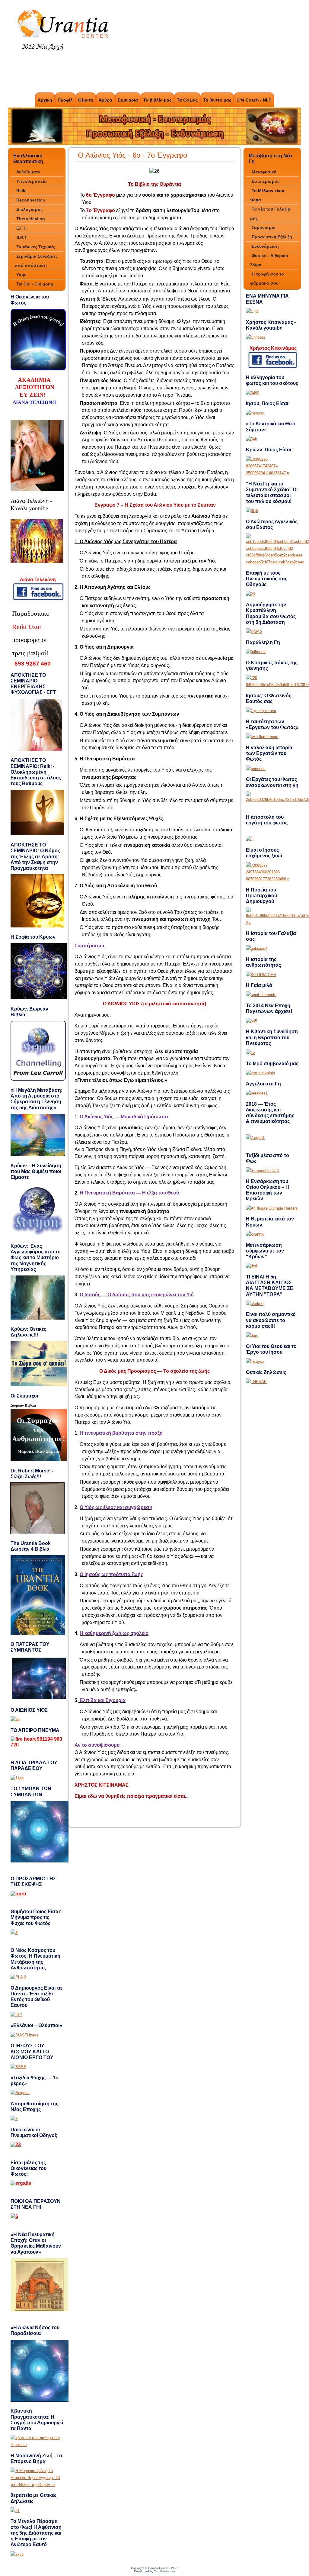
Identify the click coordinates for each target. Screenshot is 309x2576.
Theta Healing (31, 219)
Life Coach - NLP (254, 100)
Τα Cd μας (187, 100)
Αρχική (45, 100)
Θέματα (86, 100)
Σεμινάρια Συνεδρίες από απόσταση (36, 261)
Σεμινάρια (128, 100)
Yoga (21, 275)
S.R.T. (22, 237)
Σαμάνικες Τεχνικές (36, 247)
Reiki (21, 191)
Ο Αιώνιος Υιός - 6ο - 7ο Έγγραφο (132, 155)
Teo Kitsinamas (165, 2571)
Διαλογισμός (29, 209)
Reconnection (31, 200)
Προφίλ (65, 100)
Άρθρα (105, 100)
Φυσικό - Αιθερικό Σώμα (269, 260)
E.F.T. (22, 228)
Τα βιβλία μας (157, 100)
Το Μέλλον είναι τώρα (267, 195)
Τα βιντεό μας (217, 100)
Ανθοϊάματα (28, 172)
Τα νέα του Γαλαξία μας (270, 214)
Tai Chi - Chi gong (35, 284)
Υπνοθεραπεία (32, 181)
